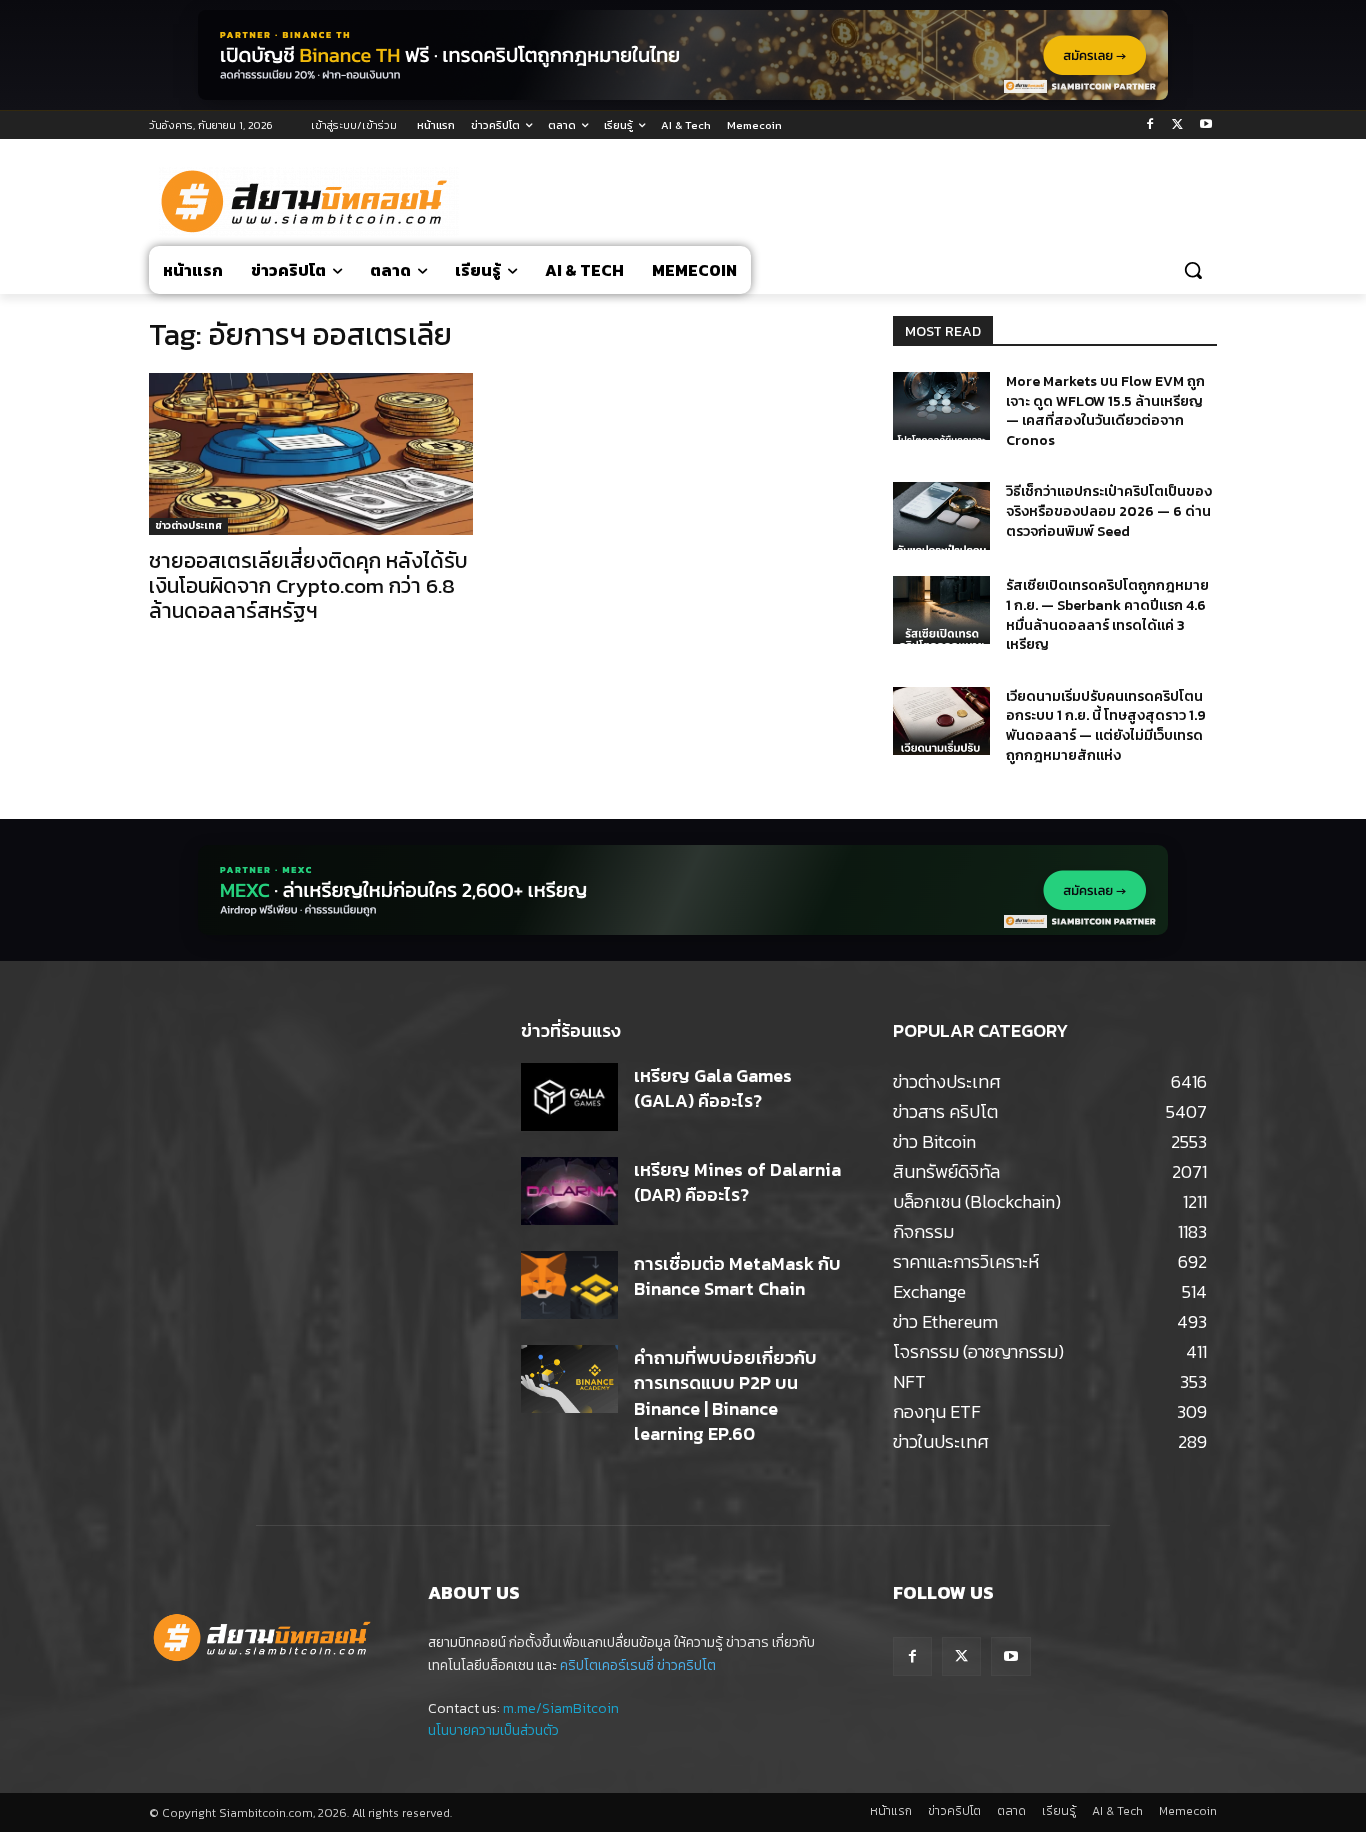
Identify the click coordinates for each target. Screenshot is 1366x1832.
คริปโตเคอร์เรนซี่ (607, 1665)
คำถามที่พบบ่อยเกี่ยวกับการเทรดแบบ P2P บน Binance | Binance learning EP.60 (725, 1395)
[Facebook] (1150, 125)
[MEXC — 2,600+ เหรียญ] (683, 890)
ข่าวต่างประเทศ (188, 525)
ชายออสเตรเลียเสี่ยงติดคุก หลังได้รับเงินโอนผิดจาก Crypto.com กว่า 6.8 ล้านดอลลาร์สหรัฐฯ (308, 585)
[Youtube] (1205, 125)
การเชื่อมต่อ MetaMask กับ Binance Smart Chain (737, 1276)
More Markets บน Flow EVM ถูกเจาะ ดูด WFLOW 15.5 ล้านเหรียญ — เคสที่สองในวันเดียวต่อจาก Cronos (1105, 411)
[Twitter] (1177, 125)
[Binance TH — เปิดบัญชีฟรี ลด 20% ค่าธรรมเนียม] (683, 55)
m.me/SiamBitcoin (561, 1708)
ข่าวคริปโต (686, 1665)
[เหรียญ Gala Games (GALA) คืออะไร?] (569, 1097)
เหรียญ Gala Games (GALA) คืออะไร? (713, 1088)
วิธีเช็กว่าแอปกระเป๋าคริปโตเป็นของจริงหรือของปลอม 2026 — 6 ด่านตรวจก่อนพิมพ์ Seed (1109, 511)
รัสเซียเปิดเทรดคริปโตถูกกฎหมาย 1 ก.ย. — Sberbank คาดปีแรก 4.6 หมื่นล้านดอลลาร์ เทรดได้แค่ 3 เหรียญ (1107, 615)
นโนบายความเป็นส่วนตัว (493, 1730)
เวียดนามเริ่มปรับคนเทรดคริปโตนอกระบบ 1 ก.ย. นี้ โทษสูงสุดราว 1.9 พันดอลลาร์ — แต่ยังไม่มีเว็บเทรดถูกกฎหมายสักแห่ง (1106, 726)
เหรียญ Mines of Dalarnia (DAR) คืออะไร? (737, 1182)
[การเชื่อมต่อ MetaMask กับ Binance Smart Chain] (569, 1285)
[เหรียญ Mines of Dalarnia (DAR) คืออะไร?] (569, 1191)
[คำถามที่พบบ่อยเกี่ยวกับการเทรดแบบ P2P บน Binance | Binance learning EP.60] (569, 1379)
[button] (1193, 270)
